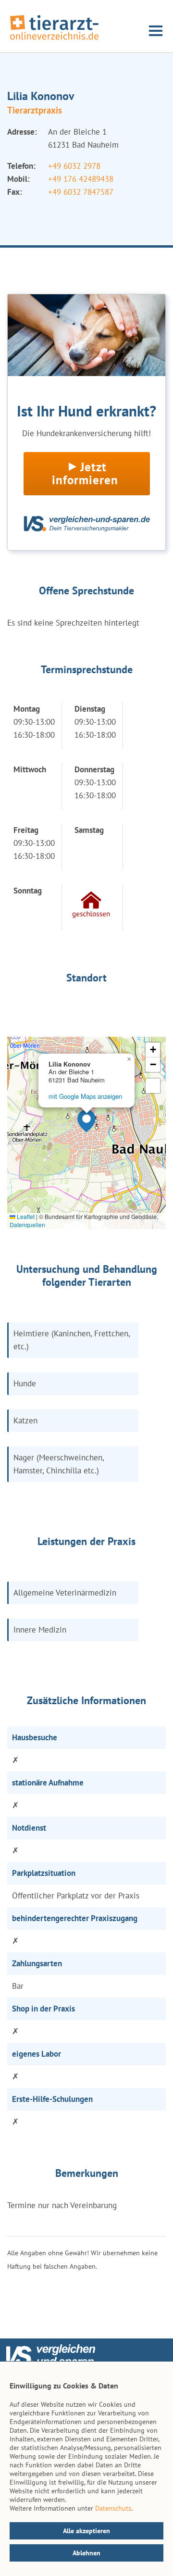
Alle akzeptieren (86, 2531)
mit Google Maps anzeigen (85, 1096)
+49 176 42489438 (81, 179)
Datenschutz (113, 2508)
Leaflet (25, 1216)
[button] (86, 1121)
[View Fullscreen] (153, 1086)
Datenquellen (27, 1225)
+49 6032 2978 (74, 166)
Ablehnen (86, 2553)
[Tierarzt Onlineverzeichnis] (54, 40)
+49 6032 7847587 (81, 192)
